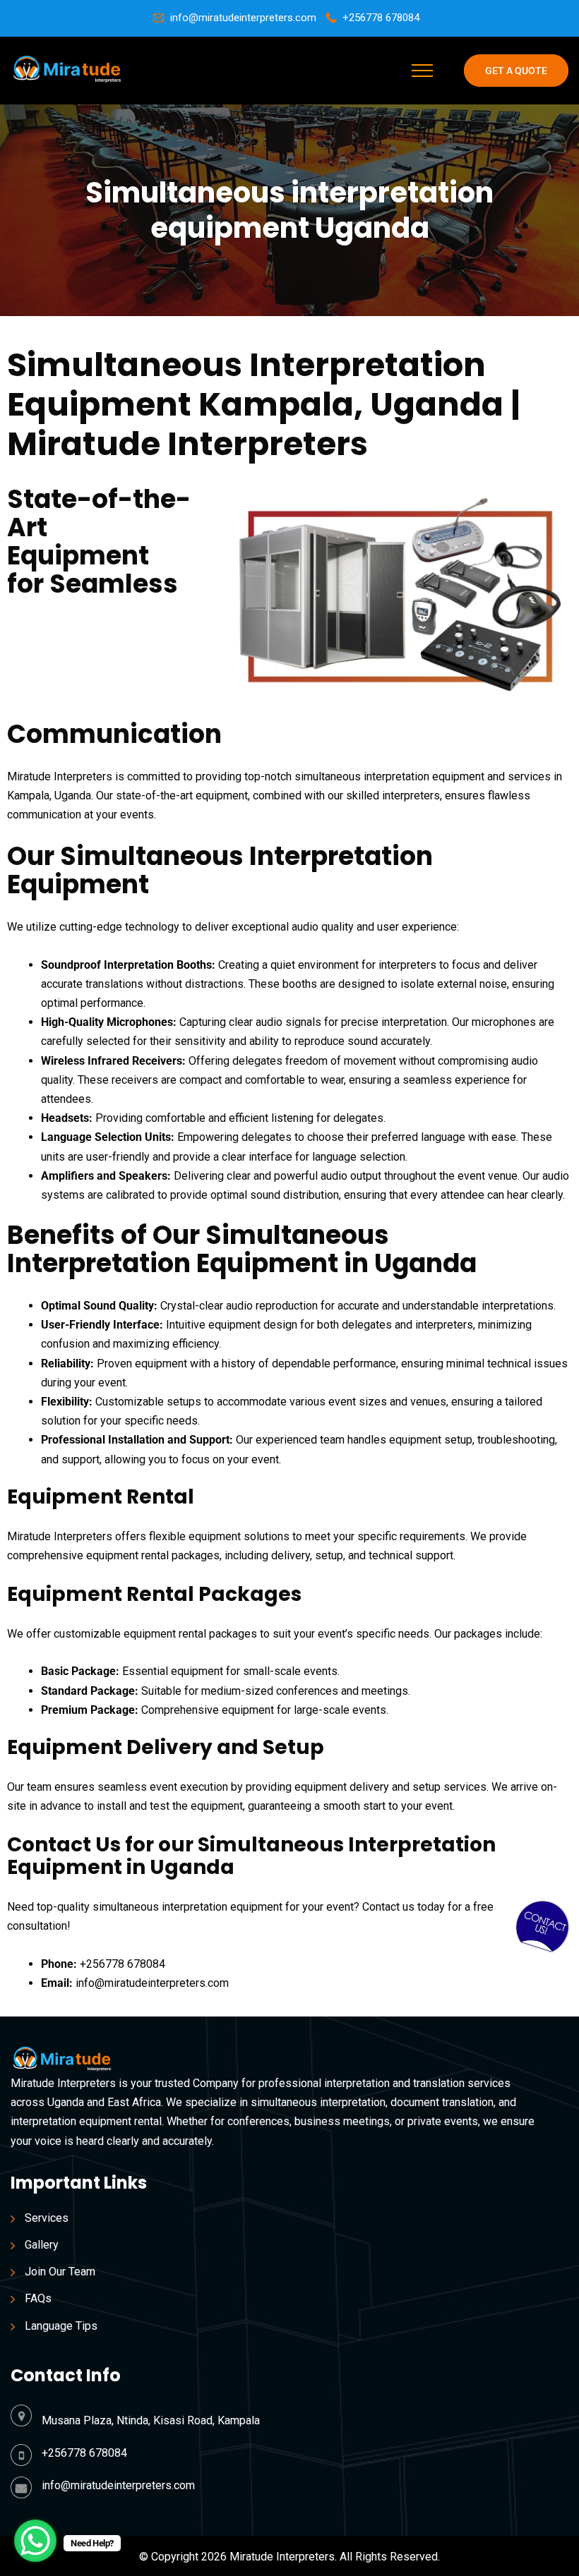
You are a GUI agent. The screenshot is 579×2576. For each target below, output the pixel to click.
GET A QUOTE (516, 71)
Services (47, 2218)
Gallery (42, 2245)
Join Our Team (60, 2272)
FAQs (38, 2298)
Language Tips (61, 2326)
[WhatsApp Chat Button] (35, 2541)
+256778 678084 (381, 18)
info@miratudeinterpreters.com (243, 18)
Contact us (388, 1907)
